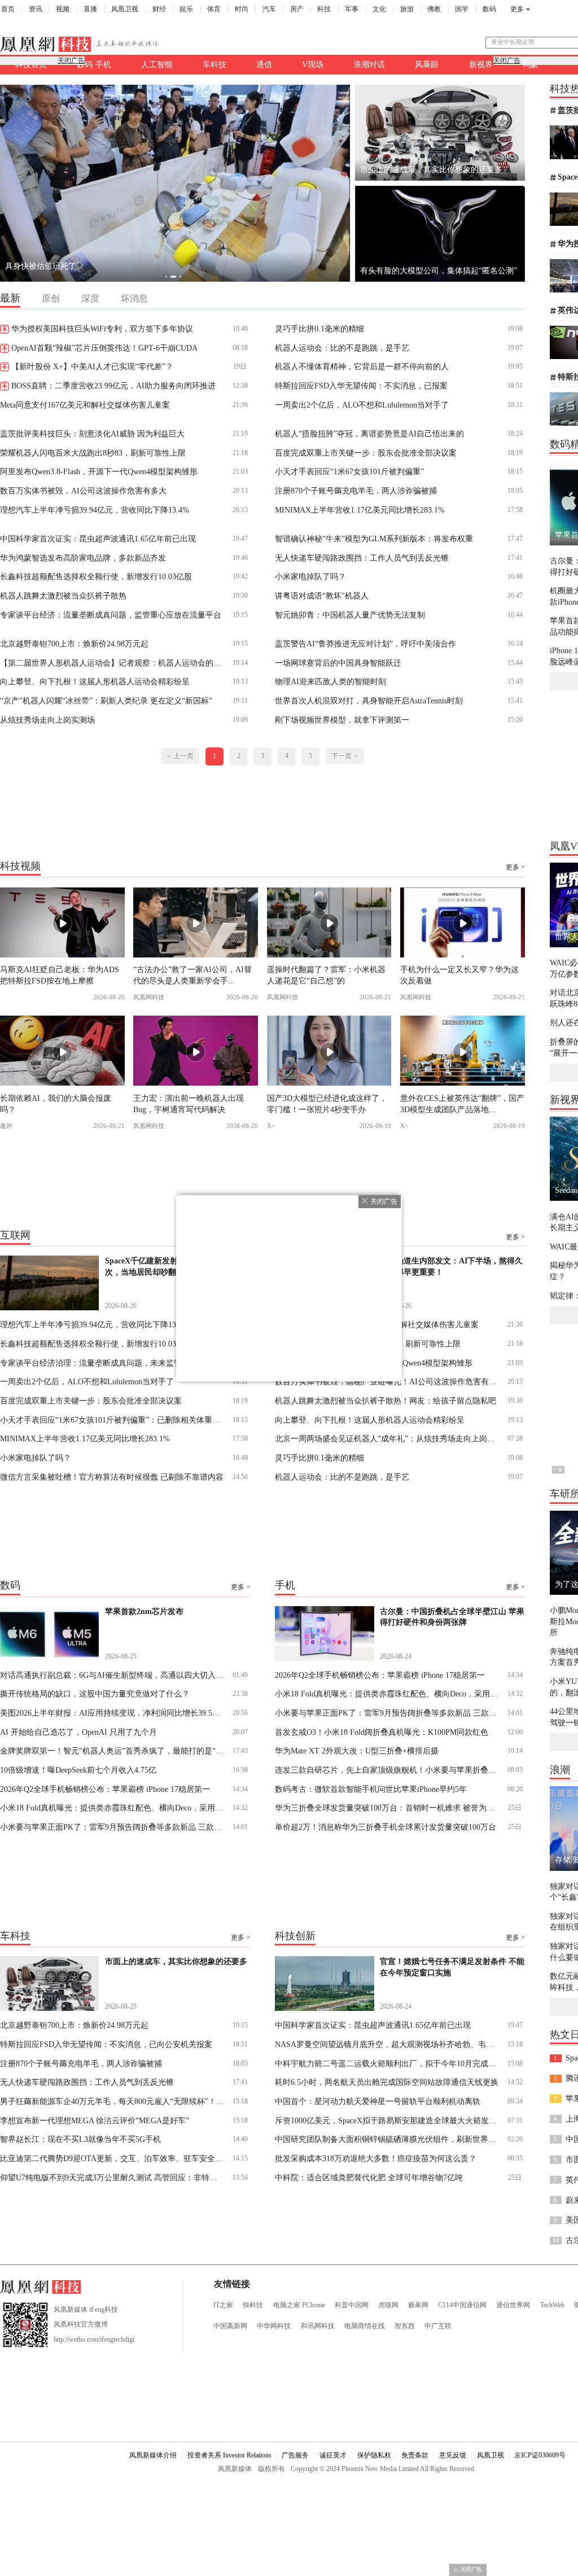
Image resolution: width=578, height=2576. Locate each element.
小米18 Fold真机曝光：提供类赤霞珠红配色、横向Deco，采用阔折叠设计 (113, 1808)
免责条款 (415, 2455)
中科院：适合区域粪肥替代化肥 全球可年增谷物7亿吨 (369, 2177)
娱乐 (186, 9)
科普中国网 (352, 2305)
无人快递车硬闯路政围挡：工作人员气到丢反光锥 (362, 558)
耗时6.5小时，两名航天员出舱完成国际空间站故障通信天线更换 (387, 2082)
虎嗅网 (388, 2305)
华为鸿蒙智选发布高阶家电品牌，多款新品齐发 (83, 558)
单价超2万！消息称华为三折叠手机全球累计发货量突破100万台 (386, 1827)
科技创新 (295, 1936)
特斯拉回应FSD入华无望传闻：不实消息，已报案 (361, 386)
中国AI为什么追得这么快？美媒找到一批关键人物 (92, 266)
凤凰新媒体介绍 (153, 2455)
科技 (324, 9)
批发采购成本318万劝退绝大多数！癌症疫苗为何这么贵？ (376, 2158)
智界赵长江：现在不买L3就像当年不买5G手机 (80, 2139)
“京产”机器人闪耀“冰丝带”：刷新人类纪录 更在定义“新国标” (106, 701)
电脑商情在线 (365, 2326)
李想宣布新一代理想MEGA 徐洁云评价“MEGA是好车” (95, 2120)
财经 (159, 9)
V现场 (313, 64)
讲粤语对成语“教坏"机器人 (322, 596)
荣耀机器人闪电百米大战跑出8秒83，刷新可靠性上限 (93, 453)
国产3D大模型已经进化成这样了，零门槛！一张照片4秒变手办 (327, 1103)
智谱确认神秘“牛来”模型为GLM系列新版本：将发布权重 (374, 539)
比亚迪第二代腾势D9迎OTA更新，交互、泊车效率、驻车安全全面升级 (113, 2158)
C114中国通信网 (462, 2305)
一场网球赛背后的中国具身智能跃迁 (338, 663)
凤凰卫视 (125, 9)
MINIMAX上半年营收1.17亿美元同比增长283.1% (360, 510)
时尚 (242, 9)
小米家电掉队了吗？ (310, 576)
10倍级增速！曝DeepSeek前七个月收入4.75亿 (78, 1770)
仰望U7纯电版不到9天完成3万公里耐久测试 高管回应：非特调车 (113, 2177)
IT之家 (223, 2305)
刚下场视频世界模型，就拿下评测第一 (342, 720)
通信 (264, 64)
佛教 (434, 9)
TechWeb (552, 2305)
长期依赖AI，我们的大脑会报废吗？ (56, 1103)
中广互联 (438, 2326)
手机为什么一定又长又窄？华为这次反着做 (459, 975)
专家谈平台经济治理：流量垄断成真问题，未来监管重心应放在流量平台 (113, 1363)
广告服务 (295, 2455)
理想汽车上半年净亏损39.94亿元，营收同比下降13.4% (95, 510)
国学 (462, 9)
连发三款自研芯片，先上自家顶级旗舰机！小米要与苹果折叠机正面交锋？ (387, 1770)
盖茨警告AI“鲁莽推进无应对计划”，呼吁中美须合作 (365, 644)
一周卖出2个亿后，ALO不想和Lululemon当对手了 (362, 405)
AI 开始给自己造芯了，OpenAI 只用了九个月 (78, 1732)
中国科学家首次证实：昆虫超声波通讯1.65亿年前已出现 (98, 539)
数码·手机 (94, 64)
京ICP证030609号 (540, 2455)
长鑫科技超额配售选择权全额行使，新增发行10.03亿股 (96, 576)
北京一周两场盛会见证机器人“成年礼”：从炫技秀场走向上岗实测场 (387, 1438)
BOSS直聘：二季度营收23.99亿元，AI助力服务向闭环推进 (113, 386)
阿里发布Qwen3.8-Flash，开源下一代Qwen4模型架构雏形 (99, 471)
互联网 (15, 1235)
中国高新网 (230, 2326)
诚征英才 (333, 2455)
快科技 (253, 2305)
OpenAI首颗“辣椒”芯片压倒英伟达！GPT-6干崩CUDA (104, 348)
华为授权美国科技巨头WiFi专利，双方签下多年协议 (102, 329)
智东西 (405, 2326)
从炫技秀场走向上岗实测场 (47, 720)
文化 (379, 9)
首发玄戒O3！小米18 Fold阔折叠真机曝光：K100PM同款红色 (382, 1732)
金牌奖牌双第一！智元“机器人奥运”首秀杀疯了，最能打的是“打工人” (113, 1751)
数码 (489, 9)
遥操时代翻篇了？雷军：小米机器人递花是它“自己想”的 (326, 975)
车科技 (214, 64)
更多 (517, 9)
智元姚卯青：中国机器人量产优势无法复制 (350, 615)
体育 (214, 9)
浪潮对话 (369, 64)
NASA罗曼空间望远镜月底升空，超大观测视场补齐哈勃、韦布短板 (387, 2044)
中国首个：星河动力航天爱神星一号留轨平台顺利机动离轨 (378, 2101)
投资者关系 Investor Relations (229, 2455)
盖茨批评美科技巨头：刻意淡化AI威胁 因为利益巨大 (92, 434)
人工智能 (157, 64)
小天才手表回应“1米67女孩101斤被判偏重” (349, 471)
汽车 (269, 9)
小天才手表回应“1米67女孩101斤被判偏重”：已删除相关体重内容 (113, 1420)
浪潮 (560, 1770)
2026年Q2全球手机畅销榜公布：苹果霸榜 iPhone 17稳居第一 (105, 1789)
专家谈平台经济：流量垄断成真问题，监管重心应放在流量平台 (111, 615)
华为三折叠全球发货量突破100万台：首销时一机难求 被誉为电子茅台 (387, 1808)
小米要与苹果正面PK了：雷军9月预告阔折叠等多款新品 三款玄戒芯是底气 (113, 1827)
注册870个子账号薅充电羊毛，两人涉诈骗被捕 (356, 491)
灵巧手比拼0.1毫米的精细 (319, 329)
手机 (285, 1585)
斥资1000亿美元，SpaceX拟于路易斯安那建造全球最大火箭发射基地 (387, 2120)
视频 (63, 9)
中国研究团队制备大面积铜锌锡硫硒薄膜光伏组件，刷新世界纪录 (387, 2139)
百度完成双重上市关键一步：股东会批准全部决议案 (366, 453)
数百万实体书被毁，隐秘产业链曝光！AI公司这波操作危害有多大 (387, 1381)
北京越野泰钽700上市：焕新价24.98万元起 (74, 644)
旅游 (407, 9)
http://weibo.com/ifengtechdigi (94, 2339)
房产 (297, 9)
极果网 (418, 2305)
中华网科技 (274, 2326)
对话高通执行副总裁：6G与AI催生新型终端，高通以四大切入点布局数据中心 (113, 1675)
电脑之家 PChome (299, 2305)
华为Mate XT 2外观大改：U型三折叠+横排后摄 (357, 1751)
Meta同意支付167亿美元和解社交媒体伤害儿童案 (85, 405)
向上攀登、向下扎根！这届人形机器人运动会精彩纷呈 (95, 681)
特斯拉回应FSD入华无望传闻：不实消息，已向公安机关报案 (106, 2044)
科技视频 (20, 865)
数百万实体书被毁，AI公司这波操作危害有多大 (83, 491)
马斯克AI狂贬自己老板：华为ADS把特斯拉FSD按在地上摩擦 (60, 975)
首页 (8, 9)
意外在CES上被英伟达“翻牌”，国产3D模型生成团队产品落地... (462, 1103)
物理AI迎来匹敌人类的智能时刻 (330, 681)
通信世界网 (513, 2305)
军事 (352, 9)
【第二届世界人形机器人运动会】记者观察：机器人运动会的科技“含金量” (113, 663)
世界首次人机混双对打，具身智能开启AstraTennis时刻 (369, 701)
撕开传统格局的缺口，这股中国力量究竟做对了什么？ (95, 1694)
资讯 (36, 9)
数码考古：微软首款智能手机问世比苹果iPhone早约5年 (371, 1789)
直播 (90, 9)
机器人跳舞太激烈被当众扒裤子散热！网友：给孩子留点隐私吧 (386, 1401)
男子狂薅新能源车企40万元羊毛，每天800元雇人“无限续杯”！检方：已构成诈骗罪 (113, 2101)
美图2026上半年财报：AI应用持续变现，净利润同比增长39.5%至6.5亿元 (113, 1713)
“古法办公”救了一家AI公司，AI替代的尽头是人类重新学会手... (192, 975)
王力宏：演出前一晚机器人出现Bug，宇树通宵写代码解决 (189, 1103)
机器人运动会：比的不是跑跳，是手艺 (342, 348)
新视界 (481, 64)
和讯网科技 (318, 2326)
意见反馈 (453, 2455)
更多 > (515, 867)
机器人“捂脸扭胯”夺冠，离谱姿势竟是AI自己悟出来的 (369, 434)
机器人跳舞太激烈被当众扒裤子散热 (63, 596)
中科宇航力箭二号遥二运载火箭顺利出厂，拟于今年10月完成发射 (387, 2063)
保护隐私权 (374, 2455)
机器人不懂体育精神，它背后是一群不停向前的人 (362, 366)
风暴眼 (427, 64)
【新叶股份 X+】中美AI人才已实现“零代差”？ (92, 366)
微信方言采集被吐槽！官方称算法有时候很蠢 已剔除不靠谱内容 (112, 1477)
